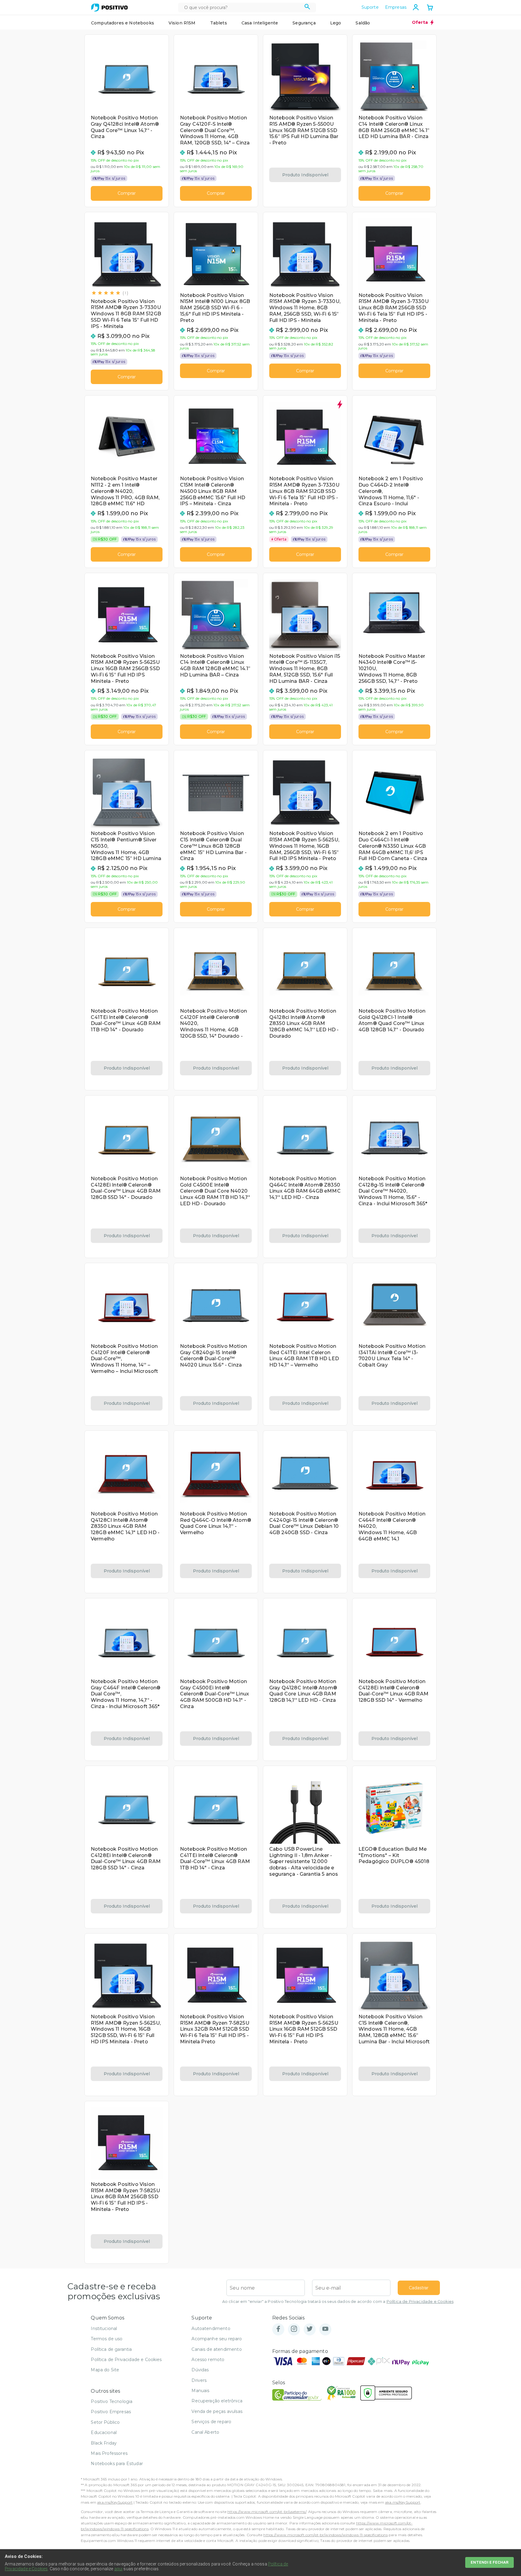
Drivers (199, 2380)
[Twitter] (310, 2329)
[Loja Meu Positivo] (109, 8)
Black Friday (104, 2443)
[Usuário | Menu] (416, 7)
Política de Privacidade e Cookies (420, 2302)
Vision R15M (182, 23)
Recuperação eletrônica (217, 2401)
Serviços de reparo (211, 2422)
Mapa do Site (105, 2370)
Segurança (304, 23)
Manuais (200, 2391)
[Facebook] (278, 2329)
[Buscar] (307, 8)
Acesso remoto (208, 2360)
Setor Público (105, 2422)
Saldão (363, 23)
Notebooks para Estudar (117, 2464)
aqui (118, 2569)
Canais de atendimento (216, 2349)
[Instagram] (294, 2329)
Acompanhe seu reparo (217, 2339)
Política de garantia (111, 2349)
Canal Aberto (205, 2432)
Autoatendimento (211, 2328)
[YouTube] (325, 2329)
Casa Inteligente (260, 23)
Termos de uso (107, 2339)
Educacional (104, 2433)
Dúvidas (200, 2370)
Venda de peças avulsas (217, 2411)
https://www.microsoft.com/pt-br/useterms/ (267, 2512)
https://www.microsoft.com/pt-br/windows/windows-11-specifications (325, 2535)
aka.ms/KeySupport (115, 2502)
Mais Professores (109, 2453)
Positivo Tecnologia (112, 2401)
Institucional (104, 2328)
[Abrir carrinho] (430, 8)
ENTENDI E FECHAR (489, 2562)
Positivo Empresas (111, 2412)
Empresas (396, 7)
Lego (336, 23)
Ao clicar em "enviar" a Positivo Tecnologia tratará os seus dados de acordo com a (338, 2302)
